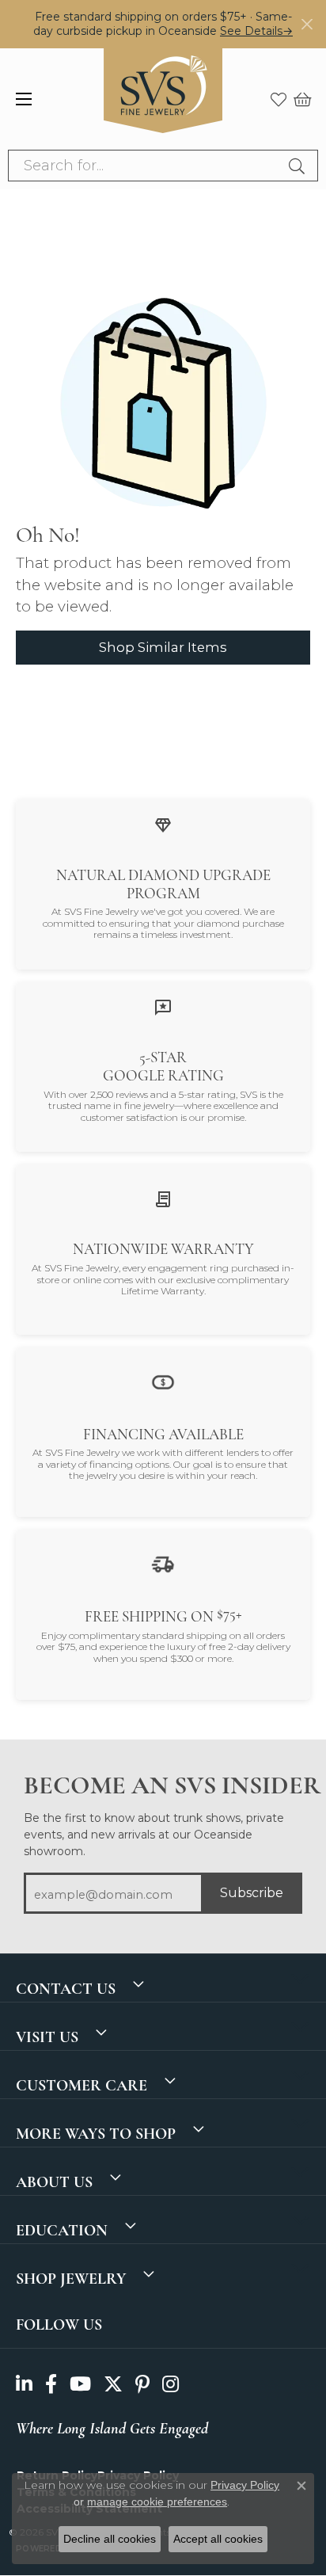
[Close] (307, 24)
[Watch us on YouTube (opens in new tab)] (80, 2384)
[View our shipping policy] (163, 1563)
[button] (279, 99)
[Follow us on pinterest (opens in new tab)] (142, 2384)
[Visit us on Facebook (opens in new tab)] (51, 2384)
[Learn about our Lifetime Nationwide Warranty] (163, 1199)
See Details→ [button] (256, 31)
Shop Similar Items (163, 647)
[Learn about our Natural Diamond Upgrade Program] (163, 824)
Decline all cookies (110, 2539)
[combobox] (145, 166)
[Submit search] (299, 166)
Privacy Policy (245, 2485)
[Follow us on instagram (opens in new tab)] (171, 2384)
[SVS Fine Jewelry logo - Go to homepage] (163, 99)
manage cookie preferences (157, 2502)
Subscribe (252, 1893)
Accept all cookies (218, 2539)
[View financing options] (163, 1381)
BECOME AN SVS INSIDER (163, 1785)
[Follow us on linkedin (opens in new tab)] (24, 2384)
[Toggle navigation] (24, 99)
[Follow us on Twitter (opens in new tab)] (113, 2384)
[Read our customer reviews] (163, 1007)
